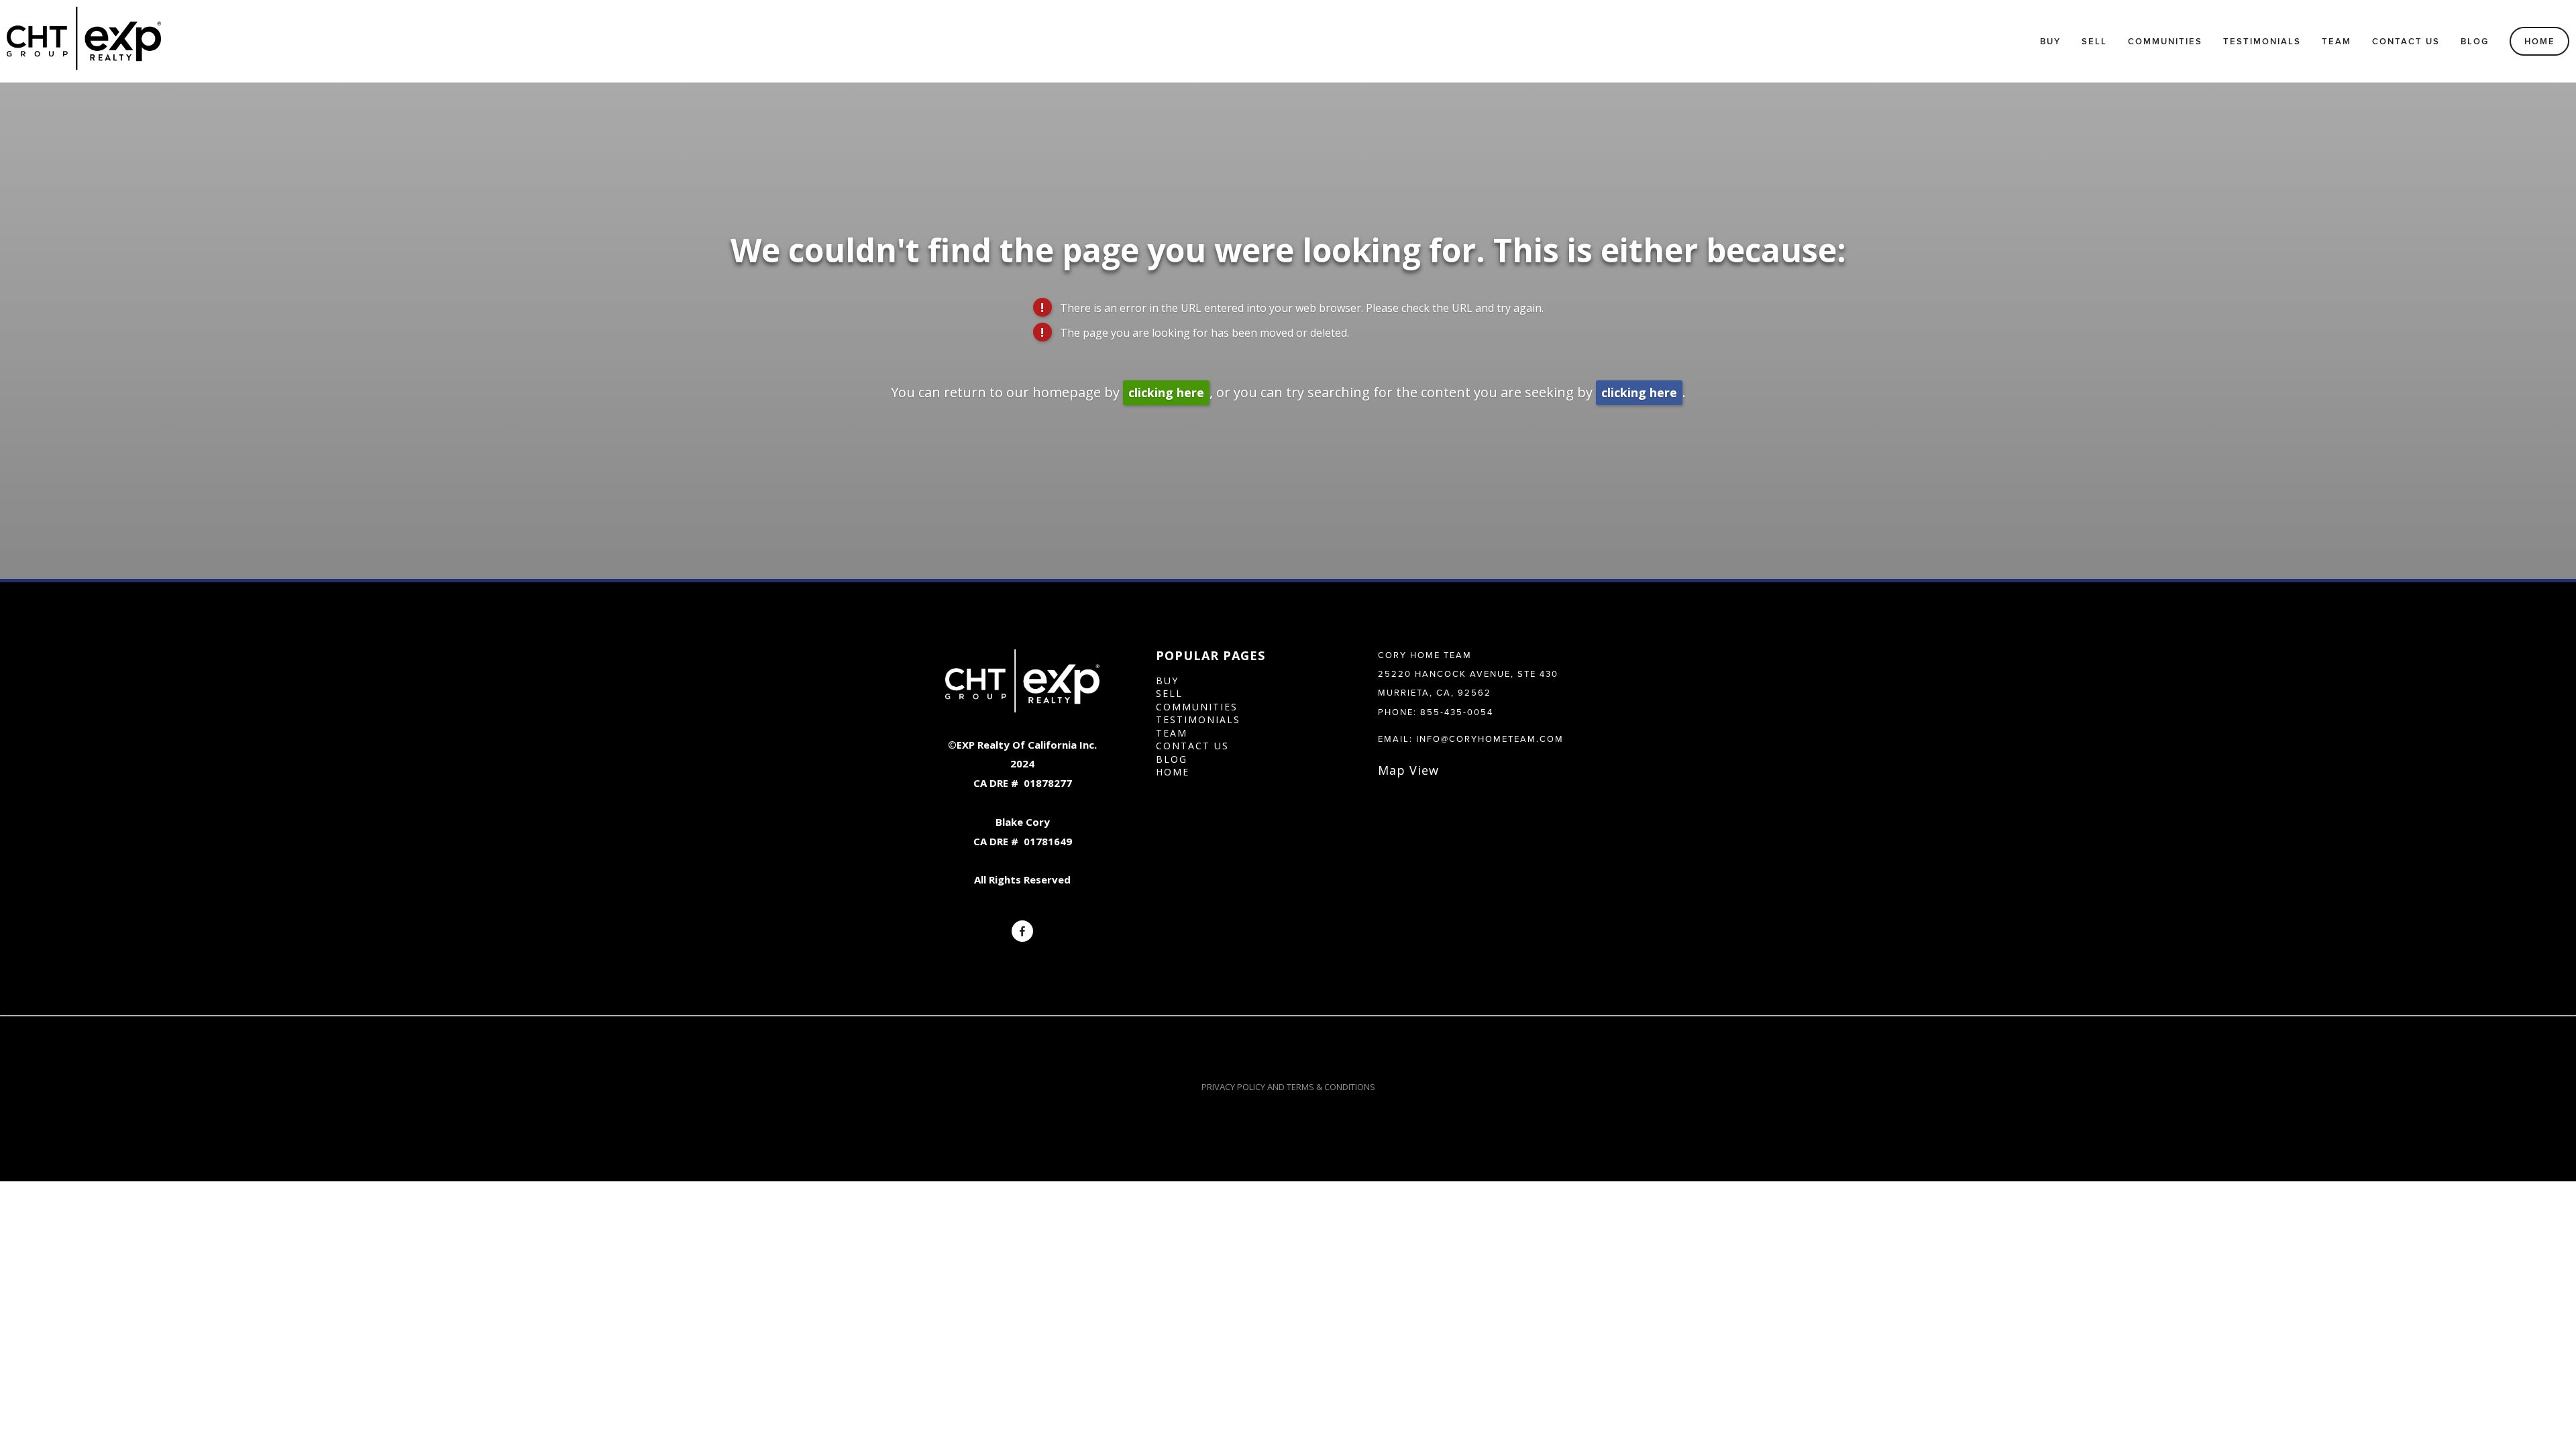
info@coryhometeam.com (1490, 739)
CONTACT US (1192, 746)
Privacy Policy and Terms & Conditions (1288, 1087)
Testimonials (2262, 41)
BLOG (1172, 759)
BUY (1167, 681)
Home (2540, 41)
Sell (2094, 41)
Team (2337, 41)
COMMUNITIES (1197, 707)
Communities (2165, 41)
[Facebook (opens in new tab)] (1022, 931)
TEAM (1172, 733)
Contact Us (2406, 41)
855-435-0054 (1457, 712)
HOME (1173, 772)
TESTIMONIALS (1198, 719)
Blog (2475, 41)
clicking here (1166, 392)
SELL (1169, 693)
